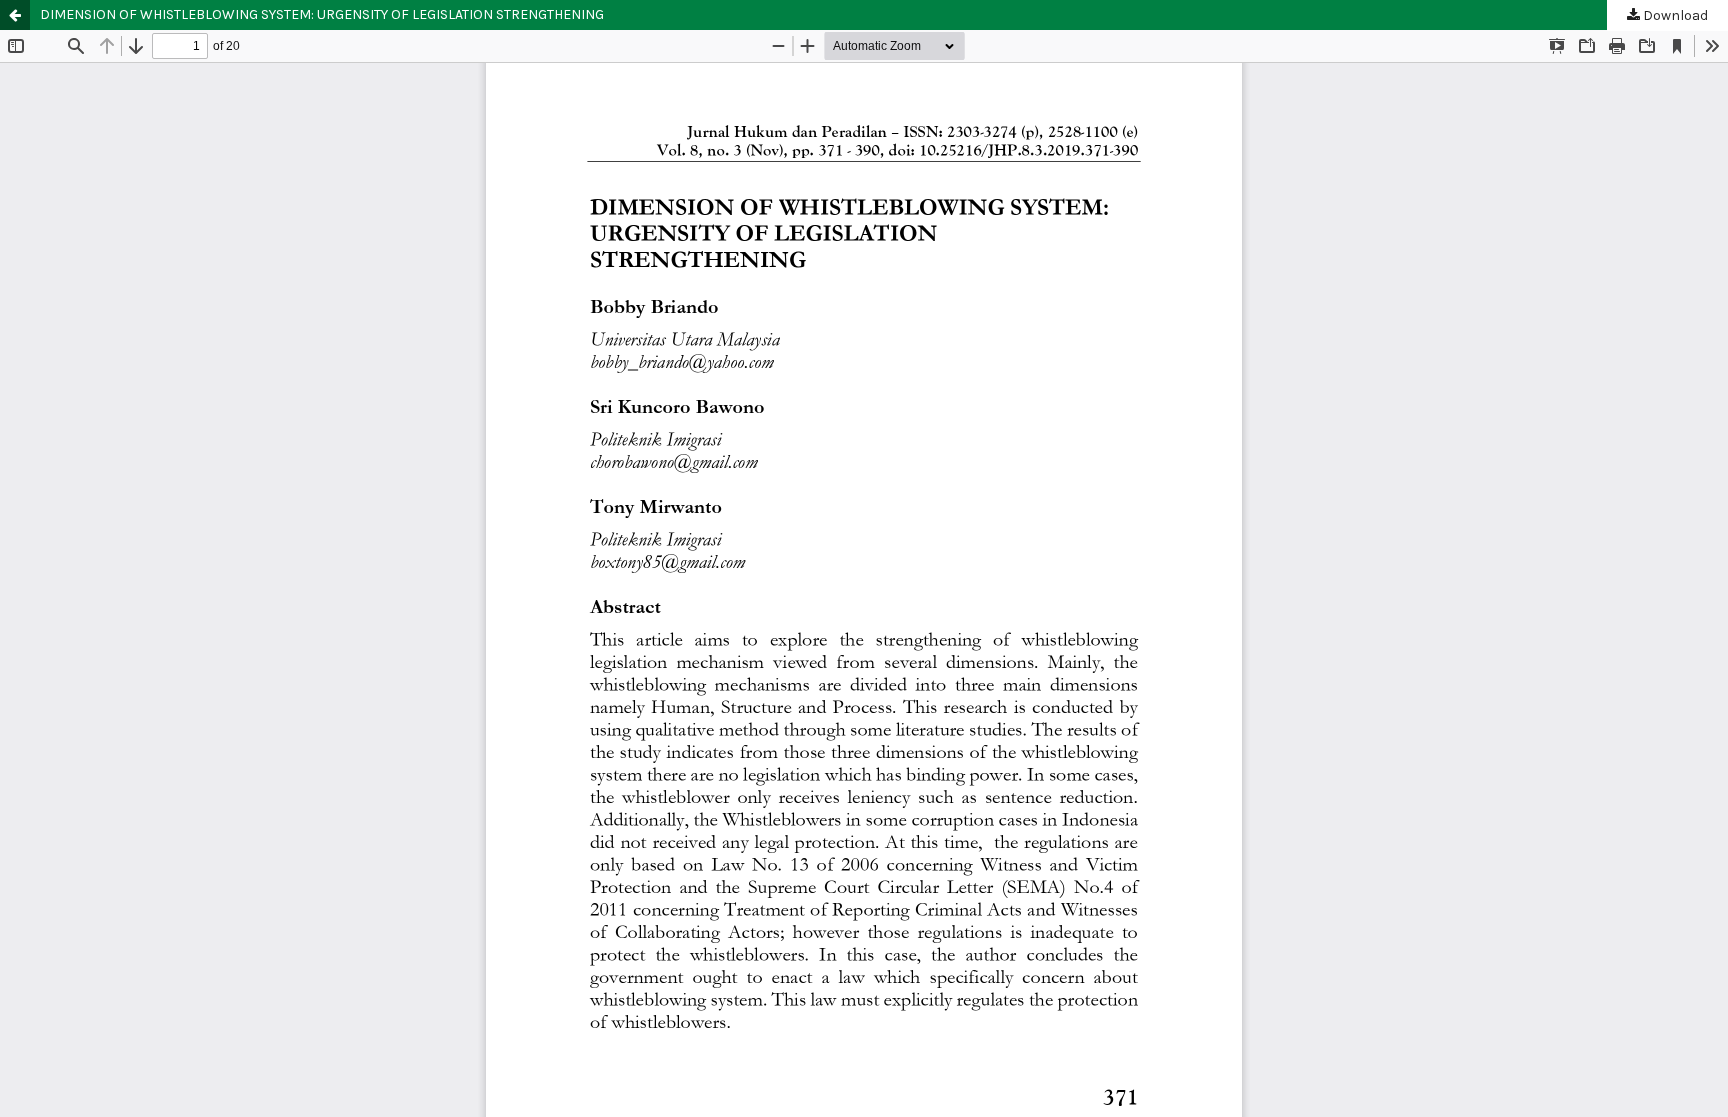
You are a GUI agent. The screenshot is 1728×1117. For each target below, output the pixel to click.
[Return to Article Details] (15, 15)
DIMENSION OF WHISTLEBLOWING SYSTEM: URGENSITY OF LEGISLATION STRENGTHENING (322, 14)
